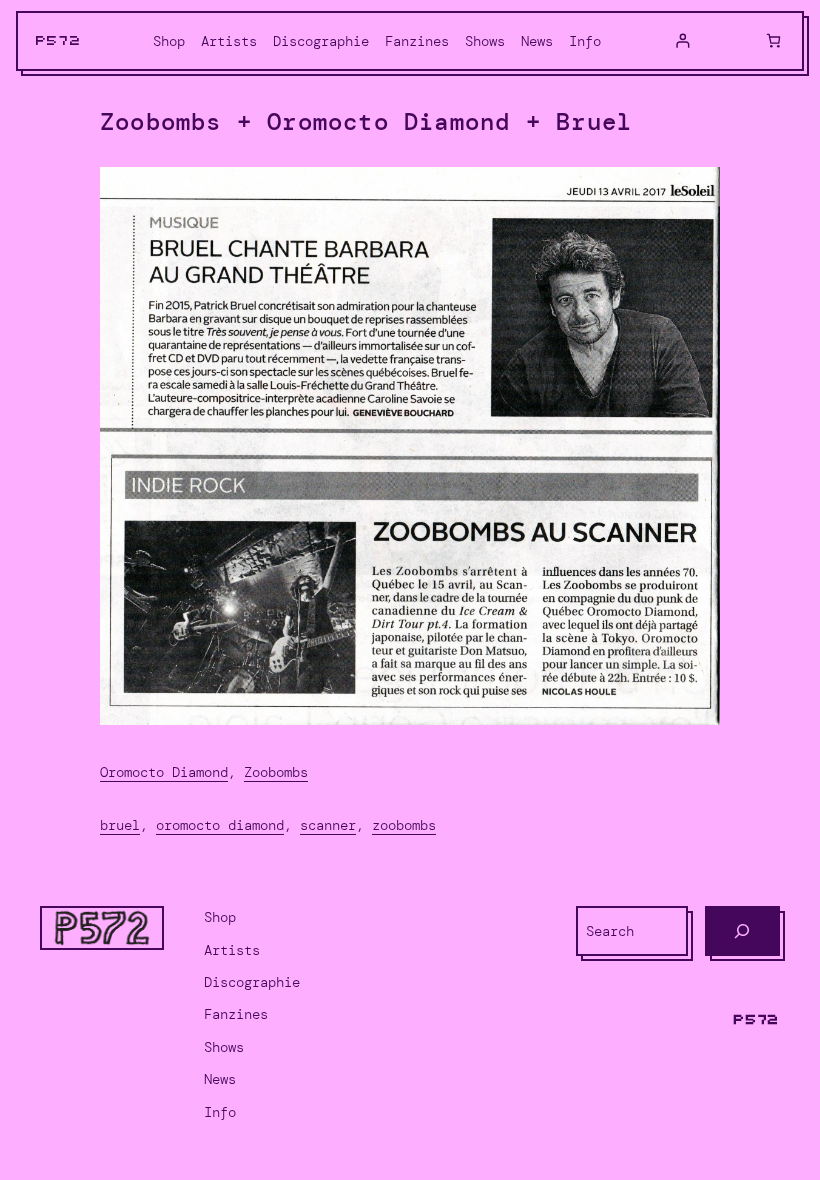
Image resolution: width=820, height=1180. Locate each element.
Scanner (328, 825)
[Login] (682, 40)
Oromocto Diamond (164, 772)
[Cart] (773, 40)
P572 (59, 41)
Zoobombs (276, 772)
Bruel (120, 825)
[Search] (742, 931)
